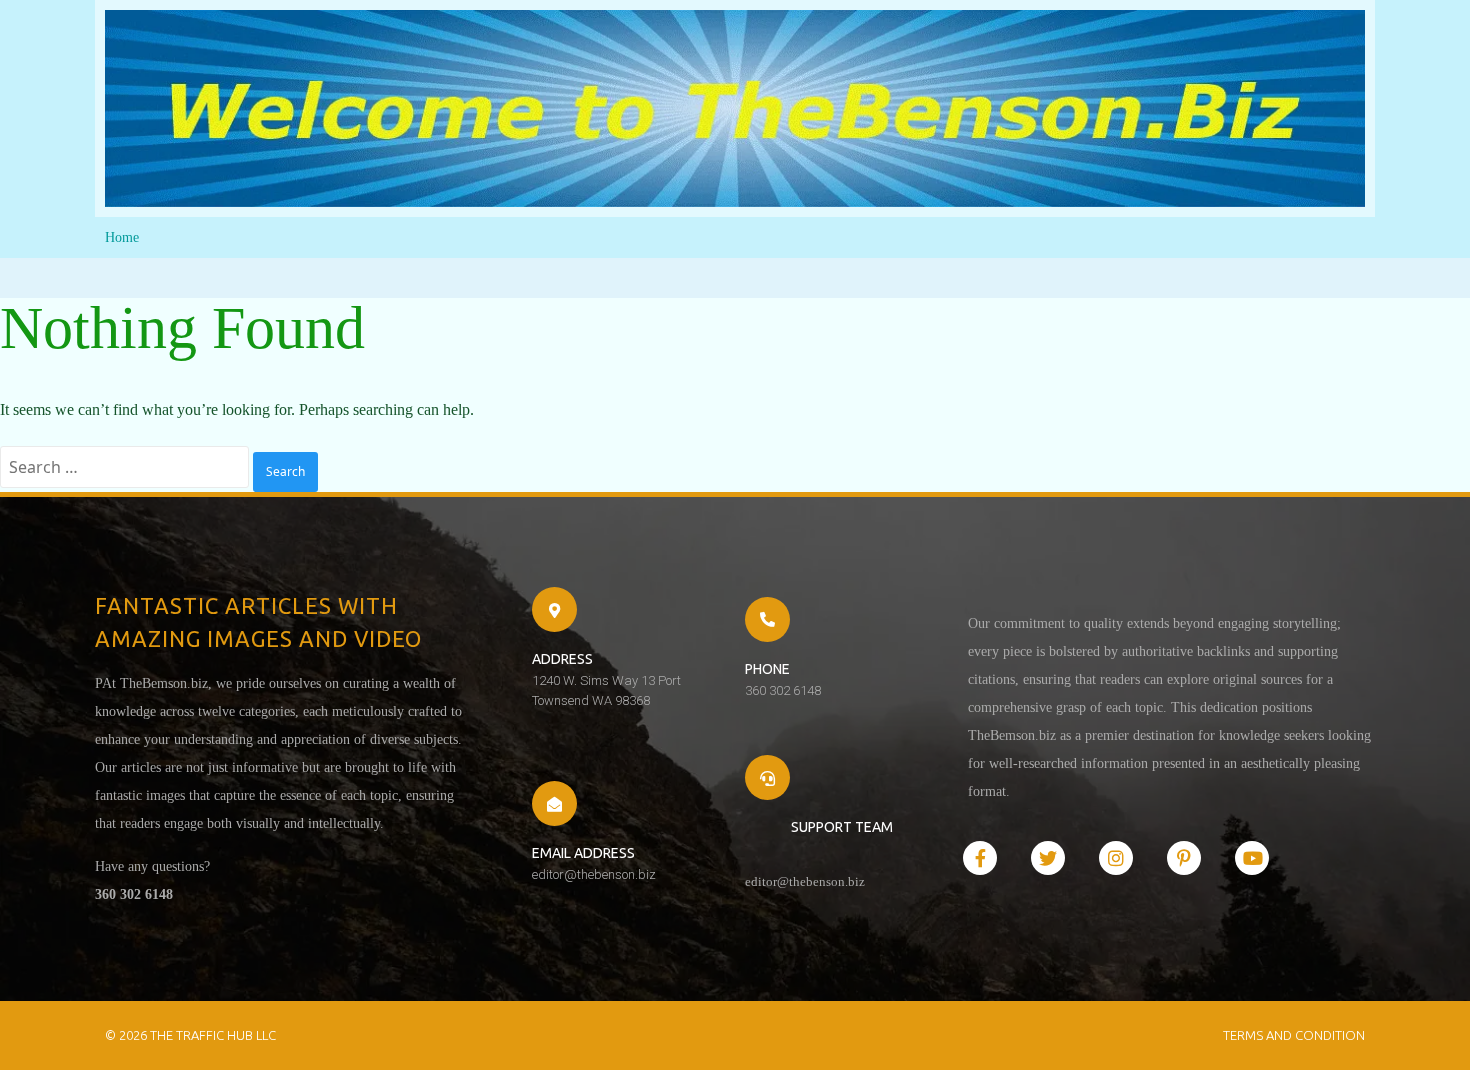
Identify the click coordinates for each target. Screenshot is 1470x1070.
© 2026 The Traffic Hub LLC (190, 1035)
